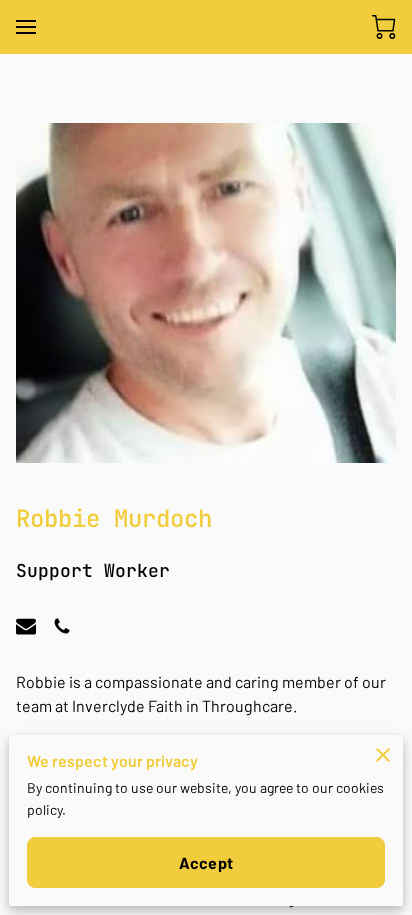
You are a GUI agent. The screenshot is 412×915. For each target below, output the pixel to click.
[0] (384, 27)
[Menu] (26, 27)
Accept (206, 862)
